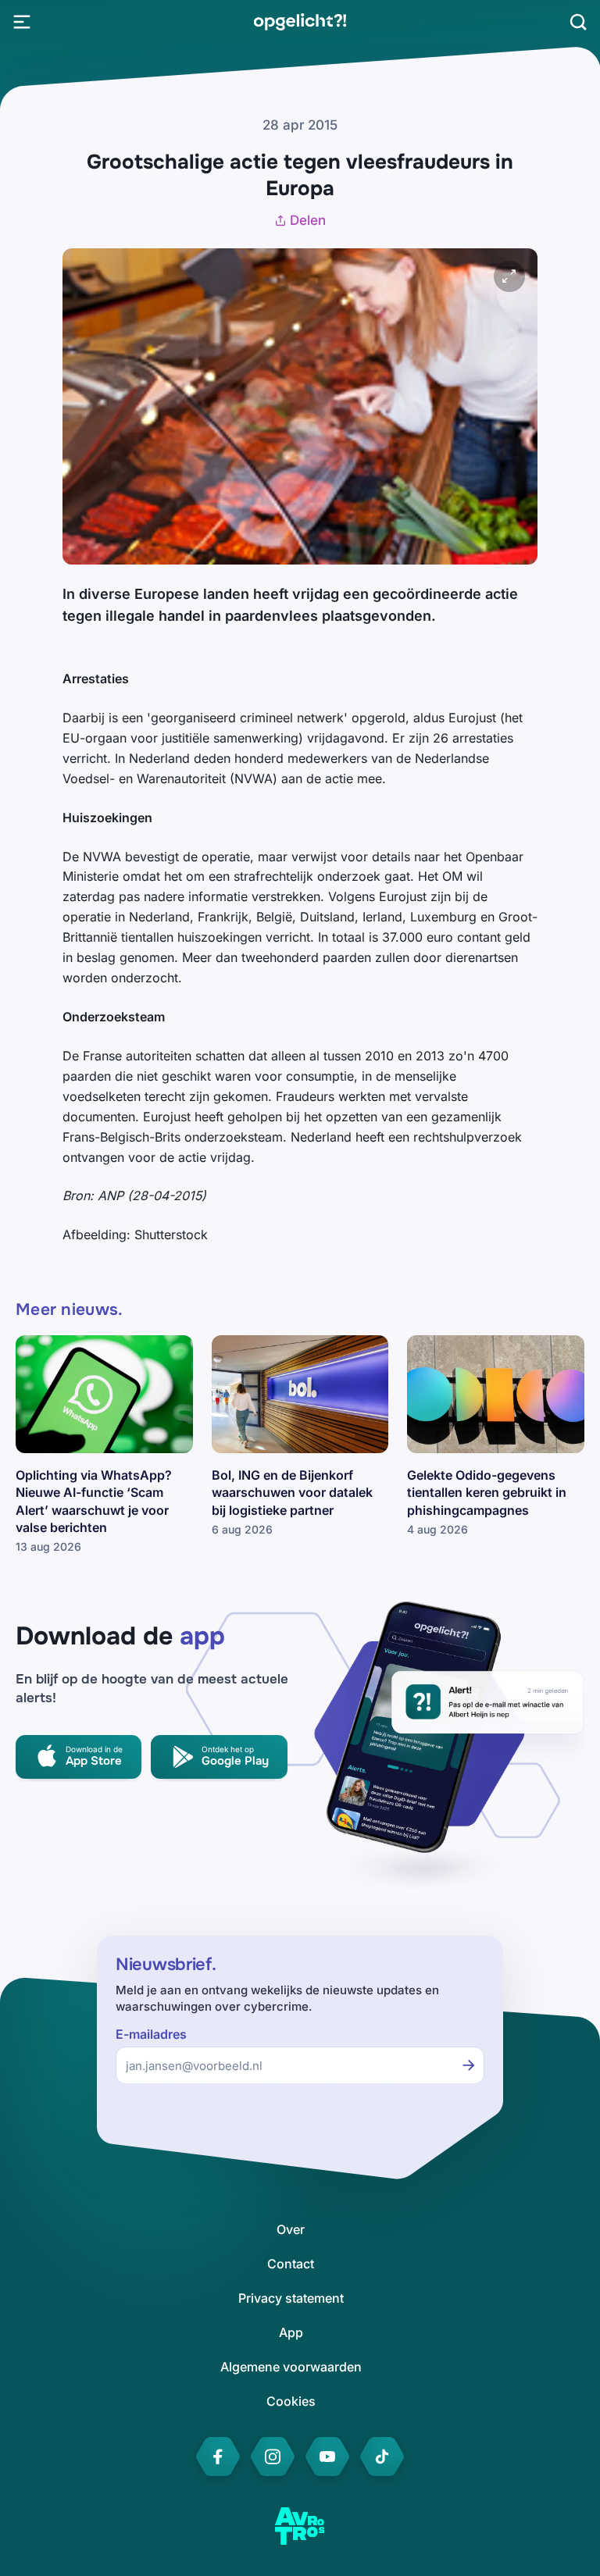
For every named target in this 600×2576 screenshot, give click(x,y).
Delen (308, 220)
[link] (300, 22)
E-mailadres (151, 2034)
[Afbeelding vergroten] (509, 276)
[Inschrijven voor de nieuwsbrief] (469, 2065)
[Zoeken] (578, 22)
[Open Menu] (22, 22)
